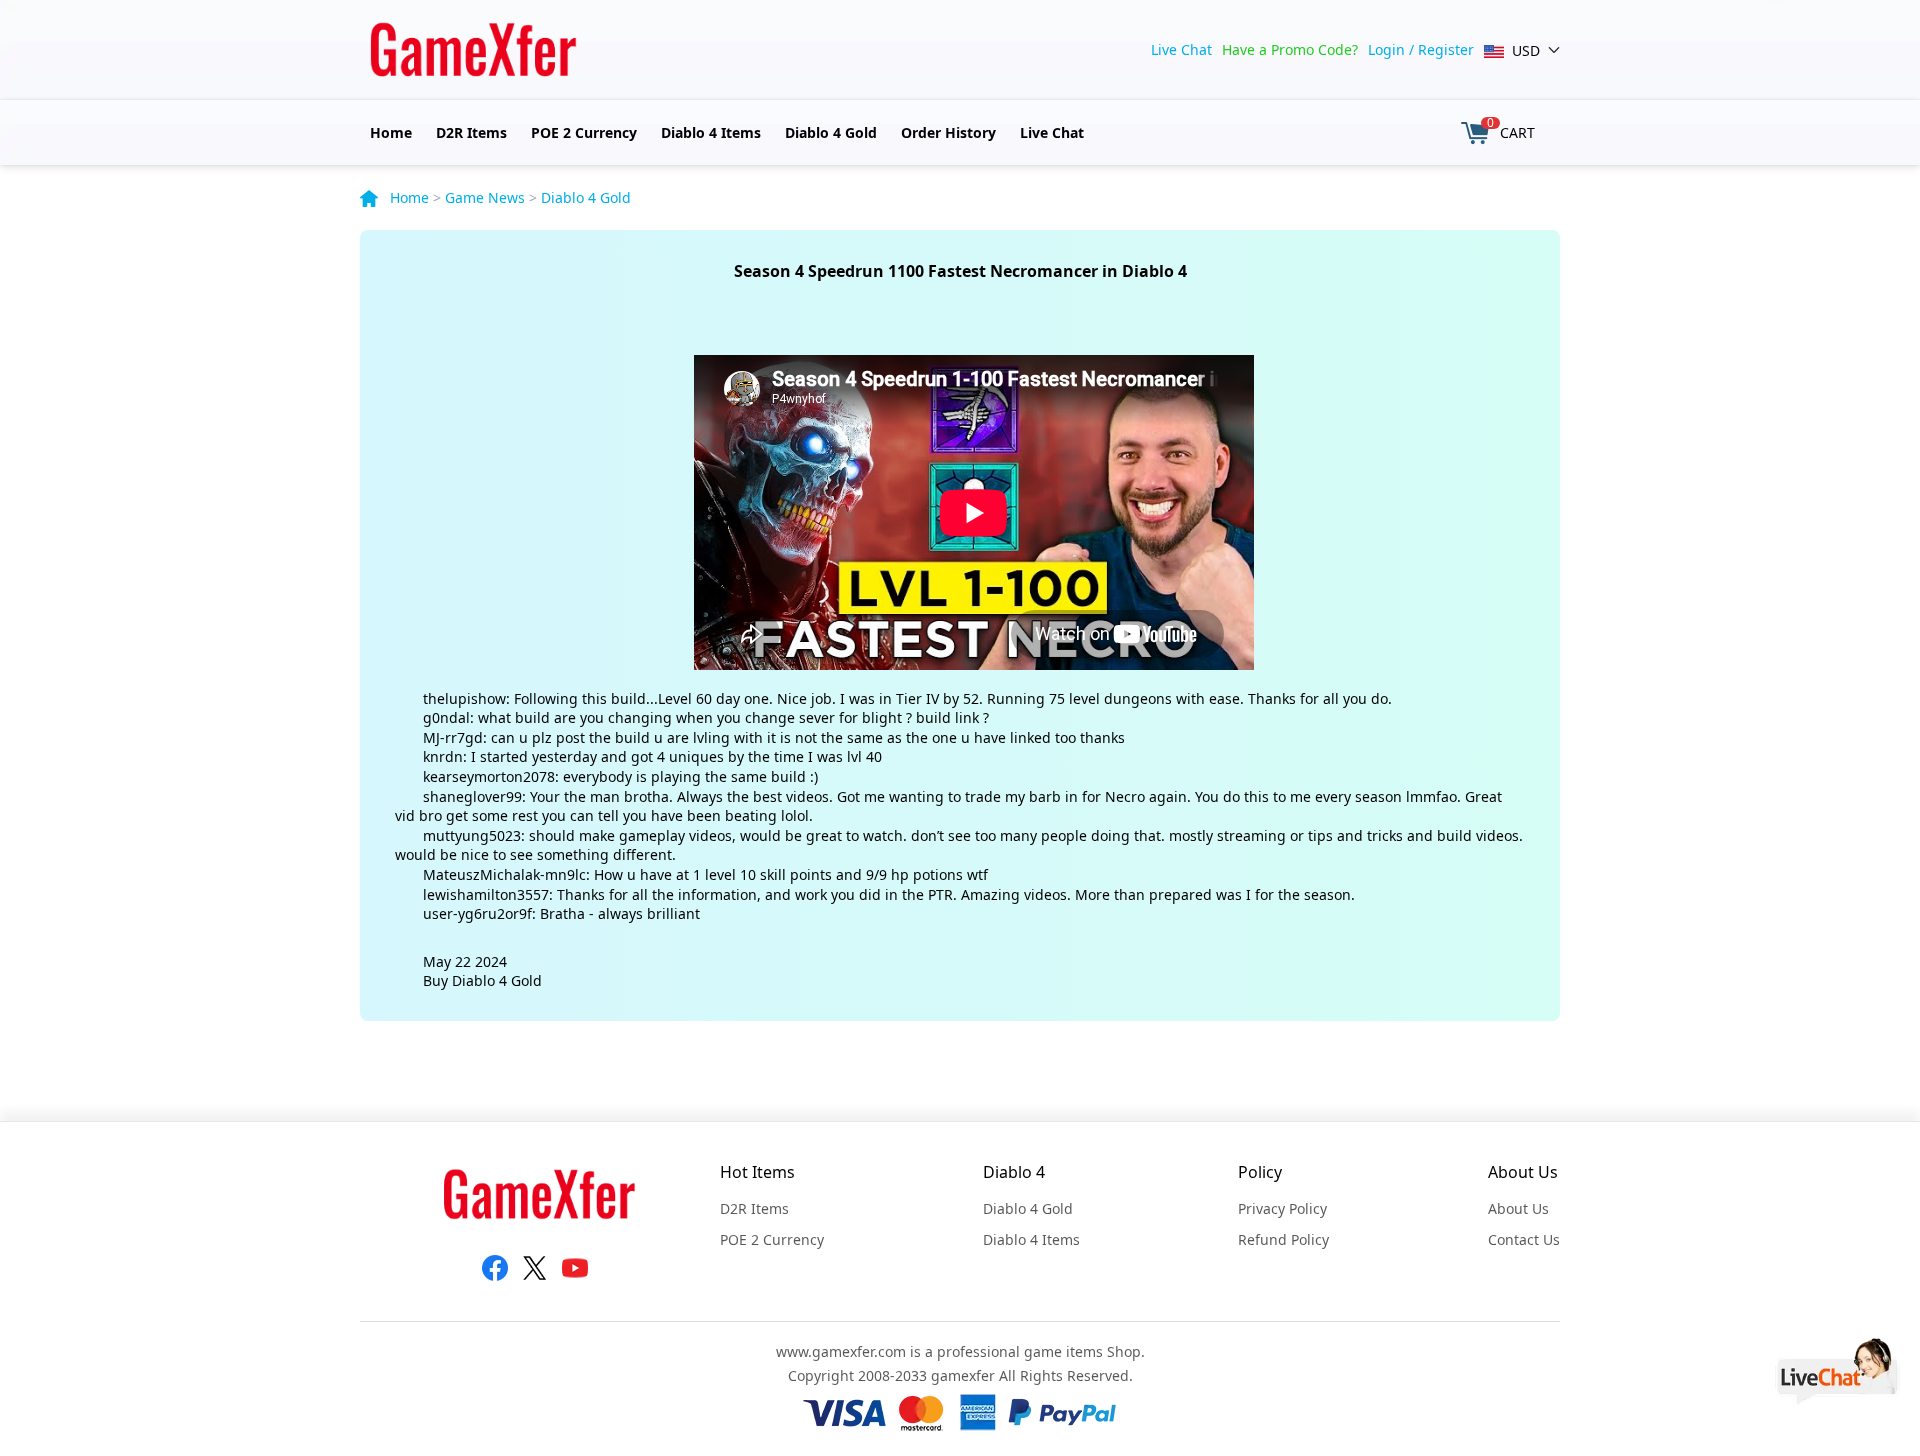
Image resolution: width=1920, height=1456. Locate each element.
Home (391, 132)
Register (1446, 49)
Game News (485, 197)
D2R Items (471, 132)
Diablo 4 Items (711, 132)
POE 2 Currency (584, 132)
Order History (948, 132)
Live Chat (1181, 49)
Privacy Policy (1282, 1208)
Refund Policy (1283, 1239)
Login (1386, 49)
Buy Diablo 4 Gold (482, 980)
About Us (1518, 1208)
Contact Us (1524, 1239)
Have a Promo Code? (1290, 49)
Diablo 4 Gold (831, 132)
